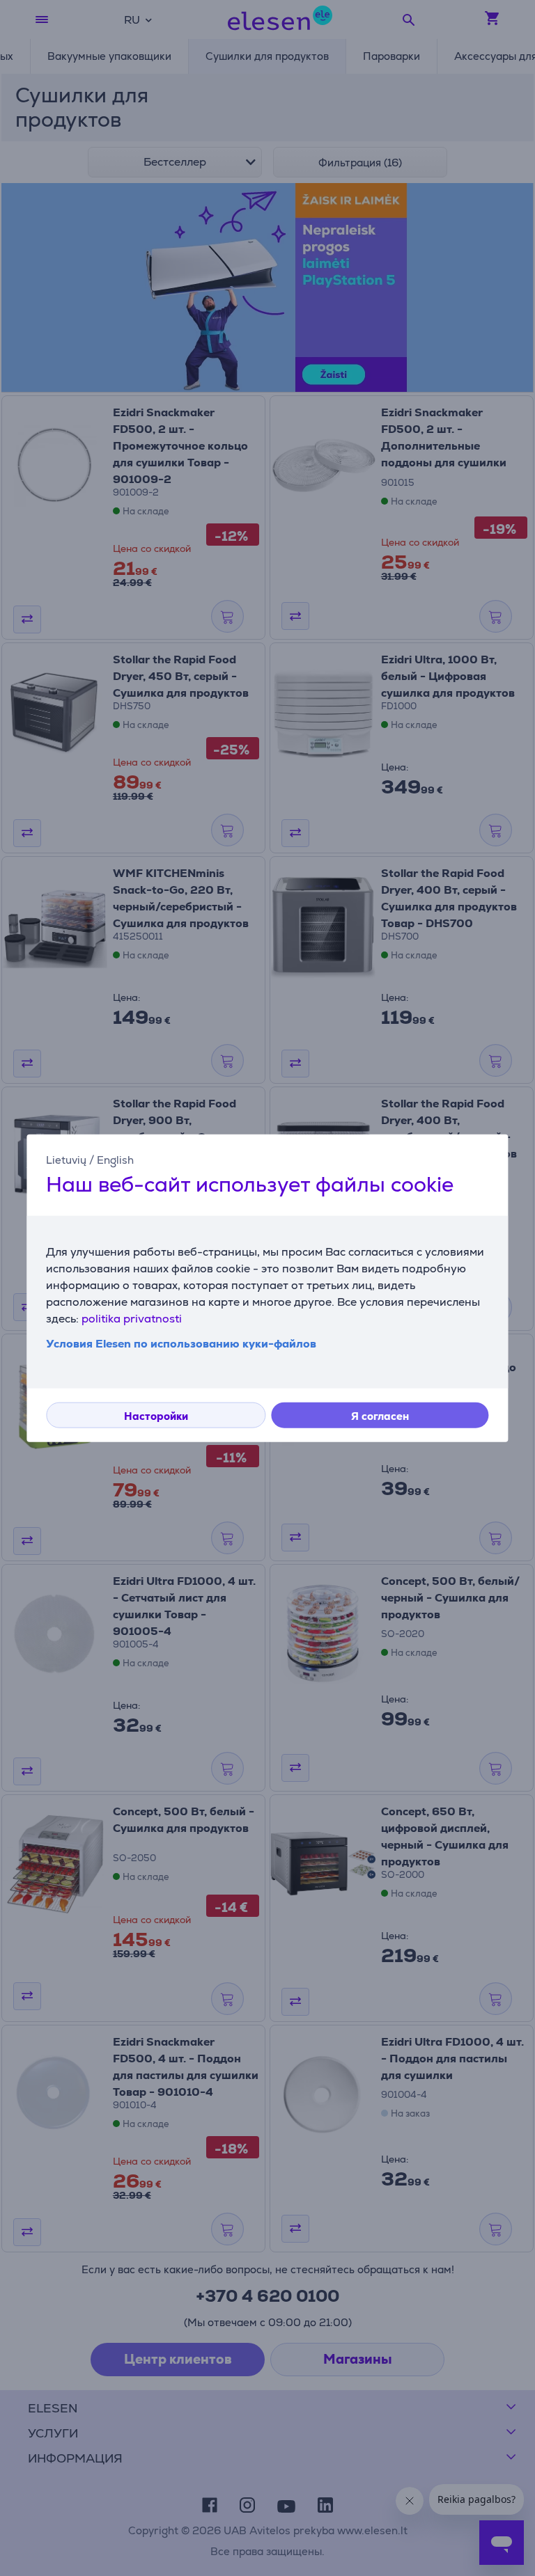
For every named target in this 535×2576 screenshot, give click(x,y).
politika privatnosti (132, 1319)
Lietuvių (66, 1159)
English (115, 1159)
